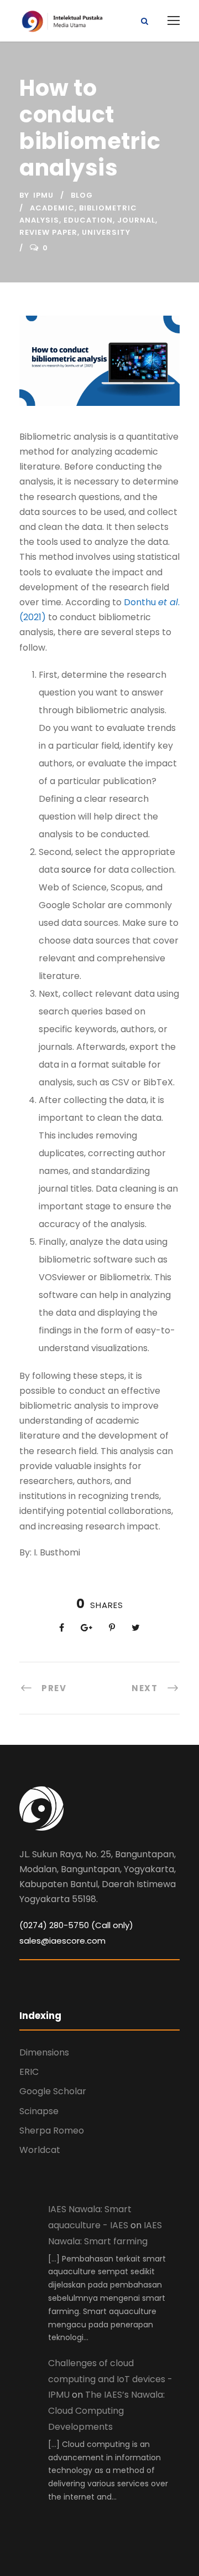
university (106, 232)
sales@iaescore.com (62, 1941)
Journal (136, 220)
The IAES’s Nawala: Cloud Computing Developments (106, 2411)
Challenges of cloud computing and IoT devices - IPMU (110, 2379)
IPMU (43, 195)
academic (52, 208)
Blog (82, 195)
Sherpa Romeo (52, 2131)
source (76, 870)
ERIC (29, 2072)
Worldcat (40, 2150)
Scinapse (39, 2111)
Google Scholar (53, 2091)
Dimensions (44, 2052)
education (88, 220)
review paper (48, 232)
